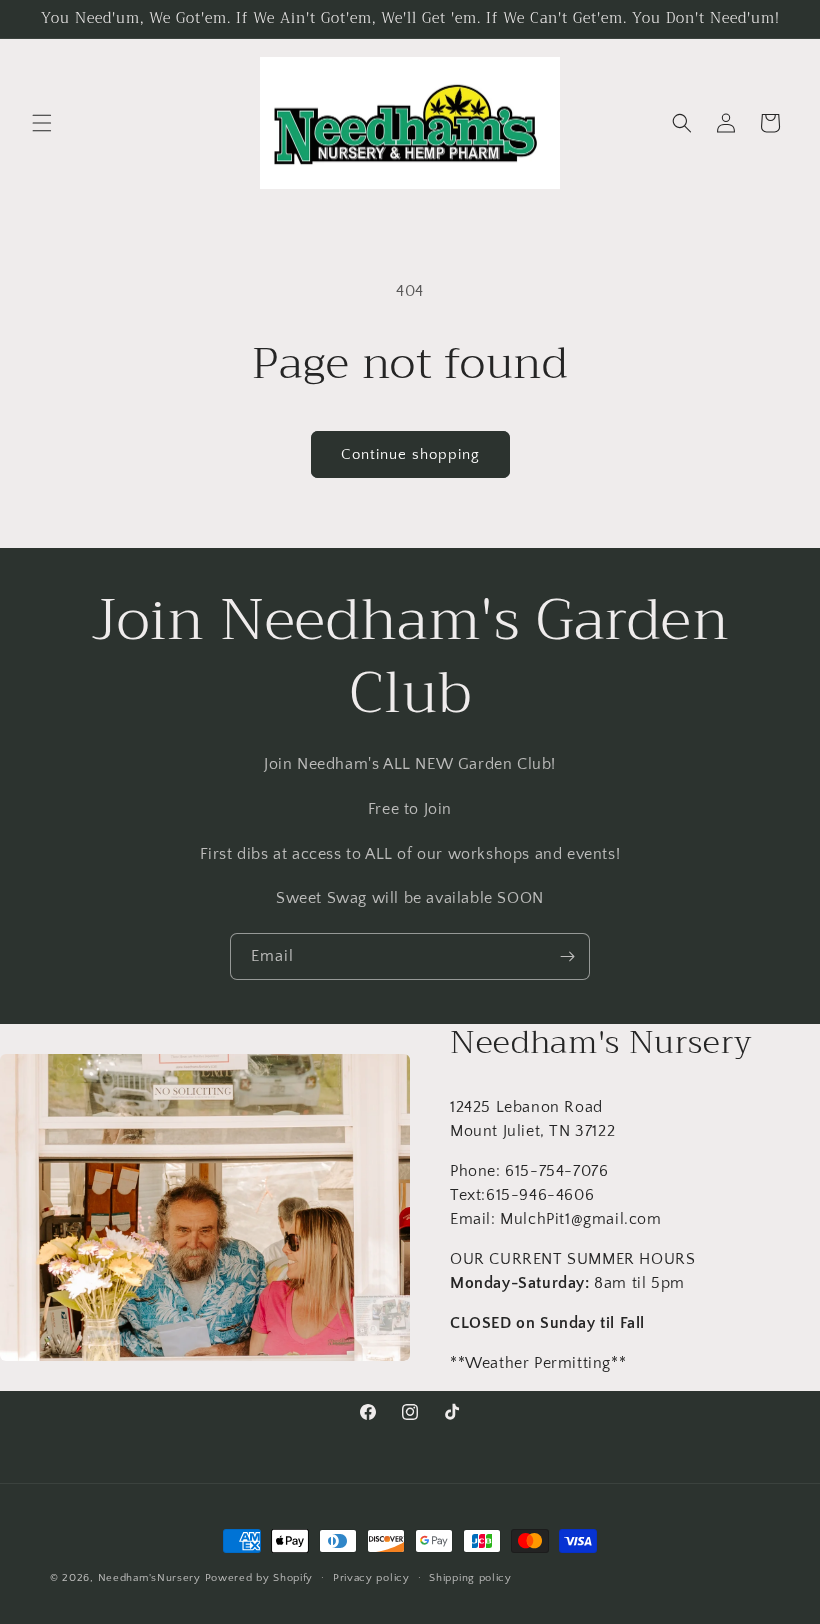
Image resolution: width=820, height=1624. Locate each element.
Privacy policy (371, 1578)
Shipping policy (470, 1578)
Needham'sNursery (149, 1578)
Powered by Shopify (259, 1578)
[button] (42, 123)
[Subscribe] (567, 956)
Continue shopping (410, 454)
